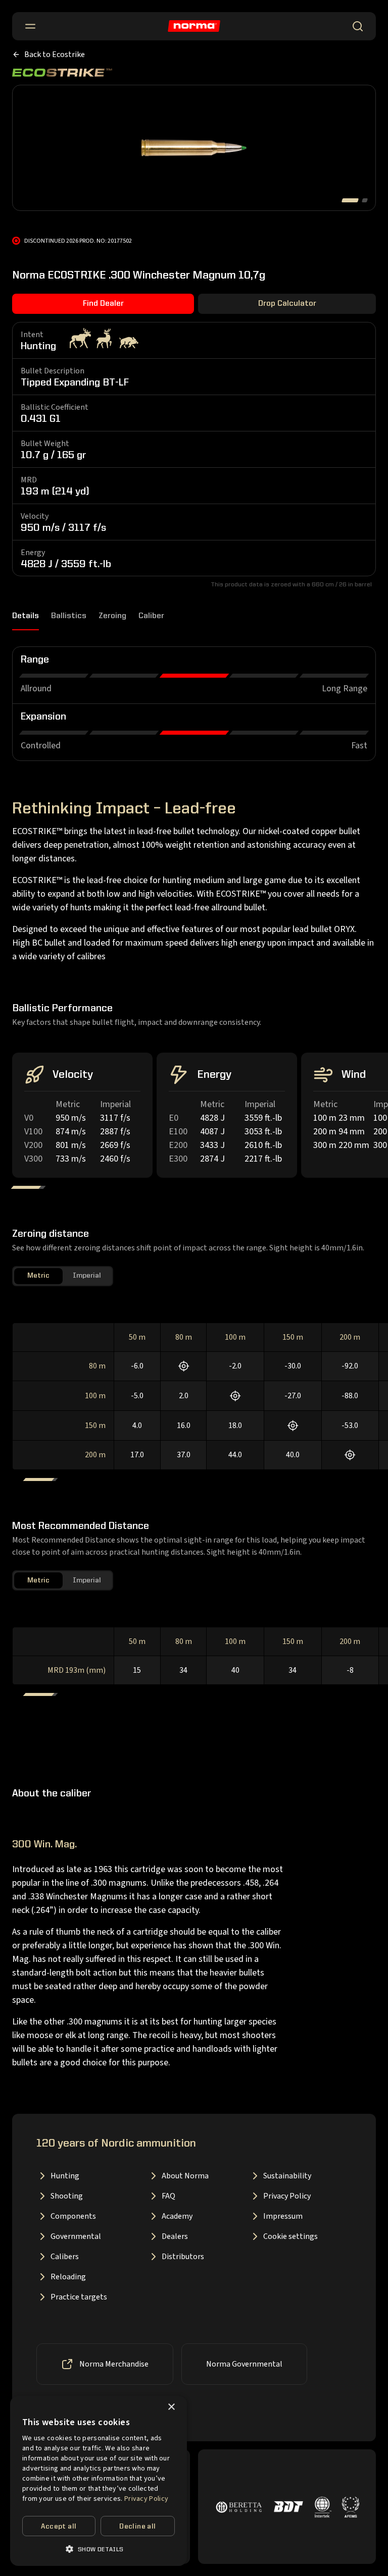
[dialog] (99, 2481)
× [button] (171, 2407)
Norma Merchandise (114, 2364)
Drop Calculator (287, 304)
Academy (177, 2216)
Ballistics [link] (69, 616)
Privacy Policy (287, 2196)
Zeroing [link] (112, 616)
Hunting (65, 2176)
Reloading (68, 2277)
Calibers (65, 2257)
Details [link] (26, 616)
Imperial (87, 1276)
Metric (38, 1276)
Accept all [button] (59, 2527)
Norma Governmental (244, 2364)
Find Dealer (103, 304)
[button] (99, 2549)
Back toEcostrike (55, 54)
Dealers (175, 2236)
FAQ (168, 2196)
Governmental (76, 2236)
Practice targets (79, 2297)
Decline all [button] (137, 2527)
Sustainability (287, 2176)
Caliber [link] (151, 616)
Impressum (283, 2216)
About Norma (185, 2176)
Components (73, 2216)
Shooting (67, 2196)
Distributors (183, 2257)
